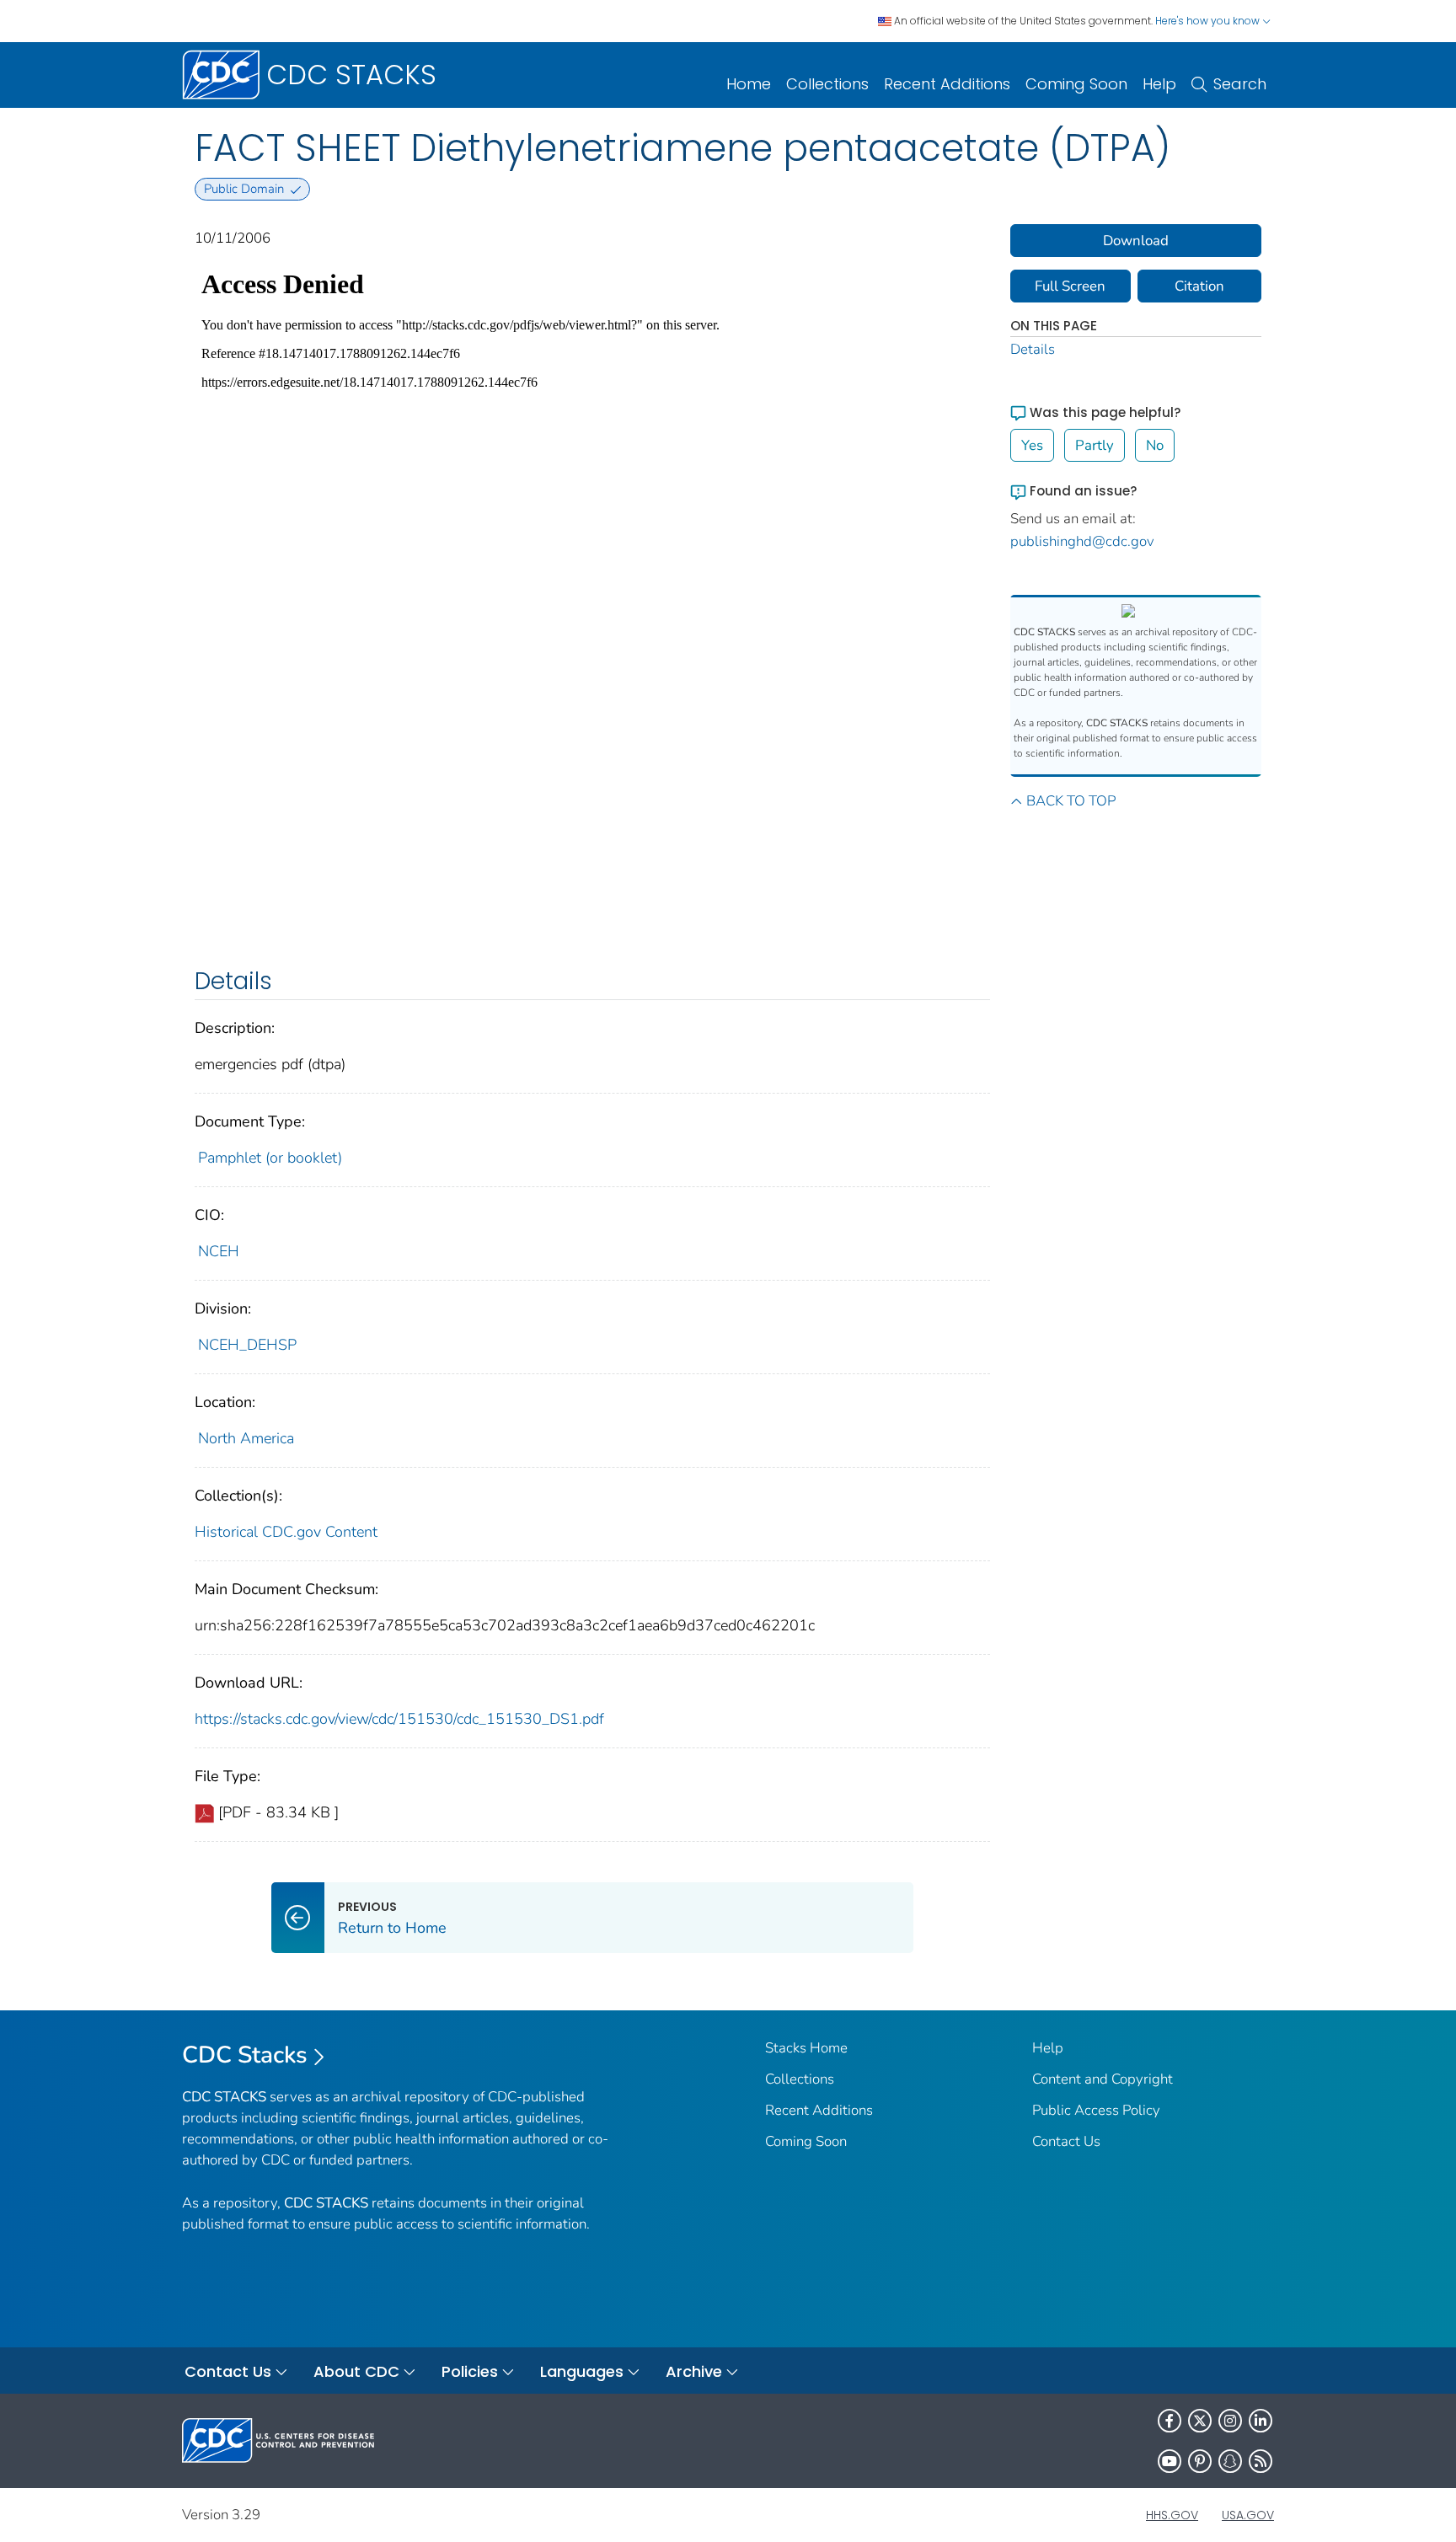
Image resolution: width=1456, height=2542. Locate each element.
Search (1240, 84)
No (1155, 445)
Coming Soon (1076, 84)
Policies (470, 2371)
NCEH (219, 1251)
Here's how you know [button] (1209, 21)
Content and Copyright (1103, 2079)
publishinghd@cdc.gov (1082, 541)
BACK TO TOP (1071, 801)
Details (1033, 349)
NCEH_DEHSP (247, 1345)
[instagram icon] (1230, 2421)
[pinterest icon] (1200, 2461)
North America (246, 1438)
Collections (827, 84)
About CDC (356, 2371)
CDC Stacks (245, 2055)
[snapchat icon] (1230, 2461)
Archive (694, 2371)
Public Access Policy (1096, 2110)
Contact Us (1066, 2141)
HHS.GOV (1172, 2515)
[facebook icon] (1170, 2421)
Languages (582, 2371)
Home (749, 84)
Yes (1032, 445)
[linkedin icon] (1261, 2421)
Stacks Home (806, 2048)
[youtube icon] (1170, 2461)
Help (1159, 84)
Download (1136, 241)
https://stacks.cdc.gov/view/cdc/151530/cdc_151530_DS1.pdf (399, 1719)
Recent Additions (947, 84)
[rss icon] (1261, 2461)
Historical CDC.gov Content (286, 1532)
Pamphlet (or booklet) (270, 1158)
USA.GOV (1248, 2515)
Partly (1095, 445)
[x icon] (1200, 2421)
